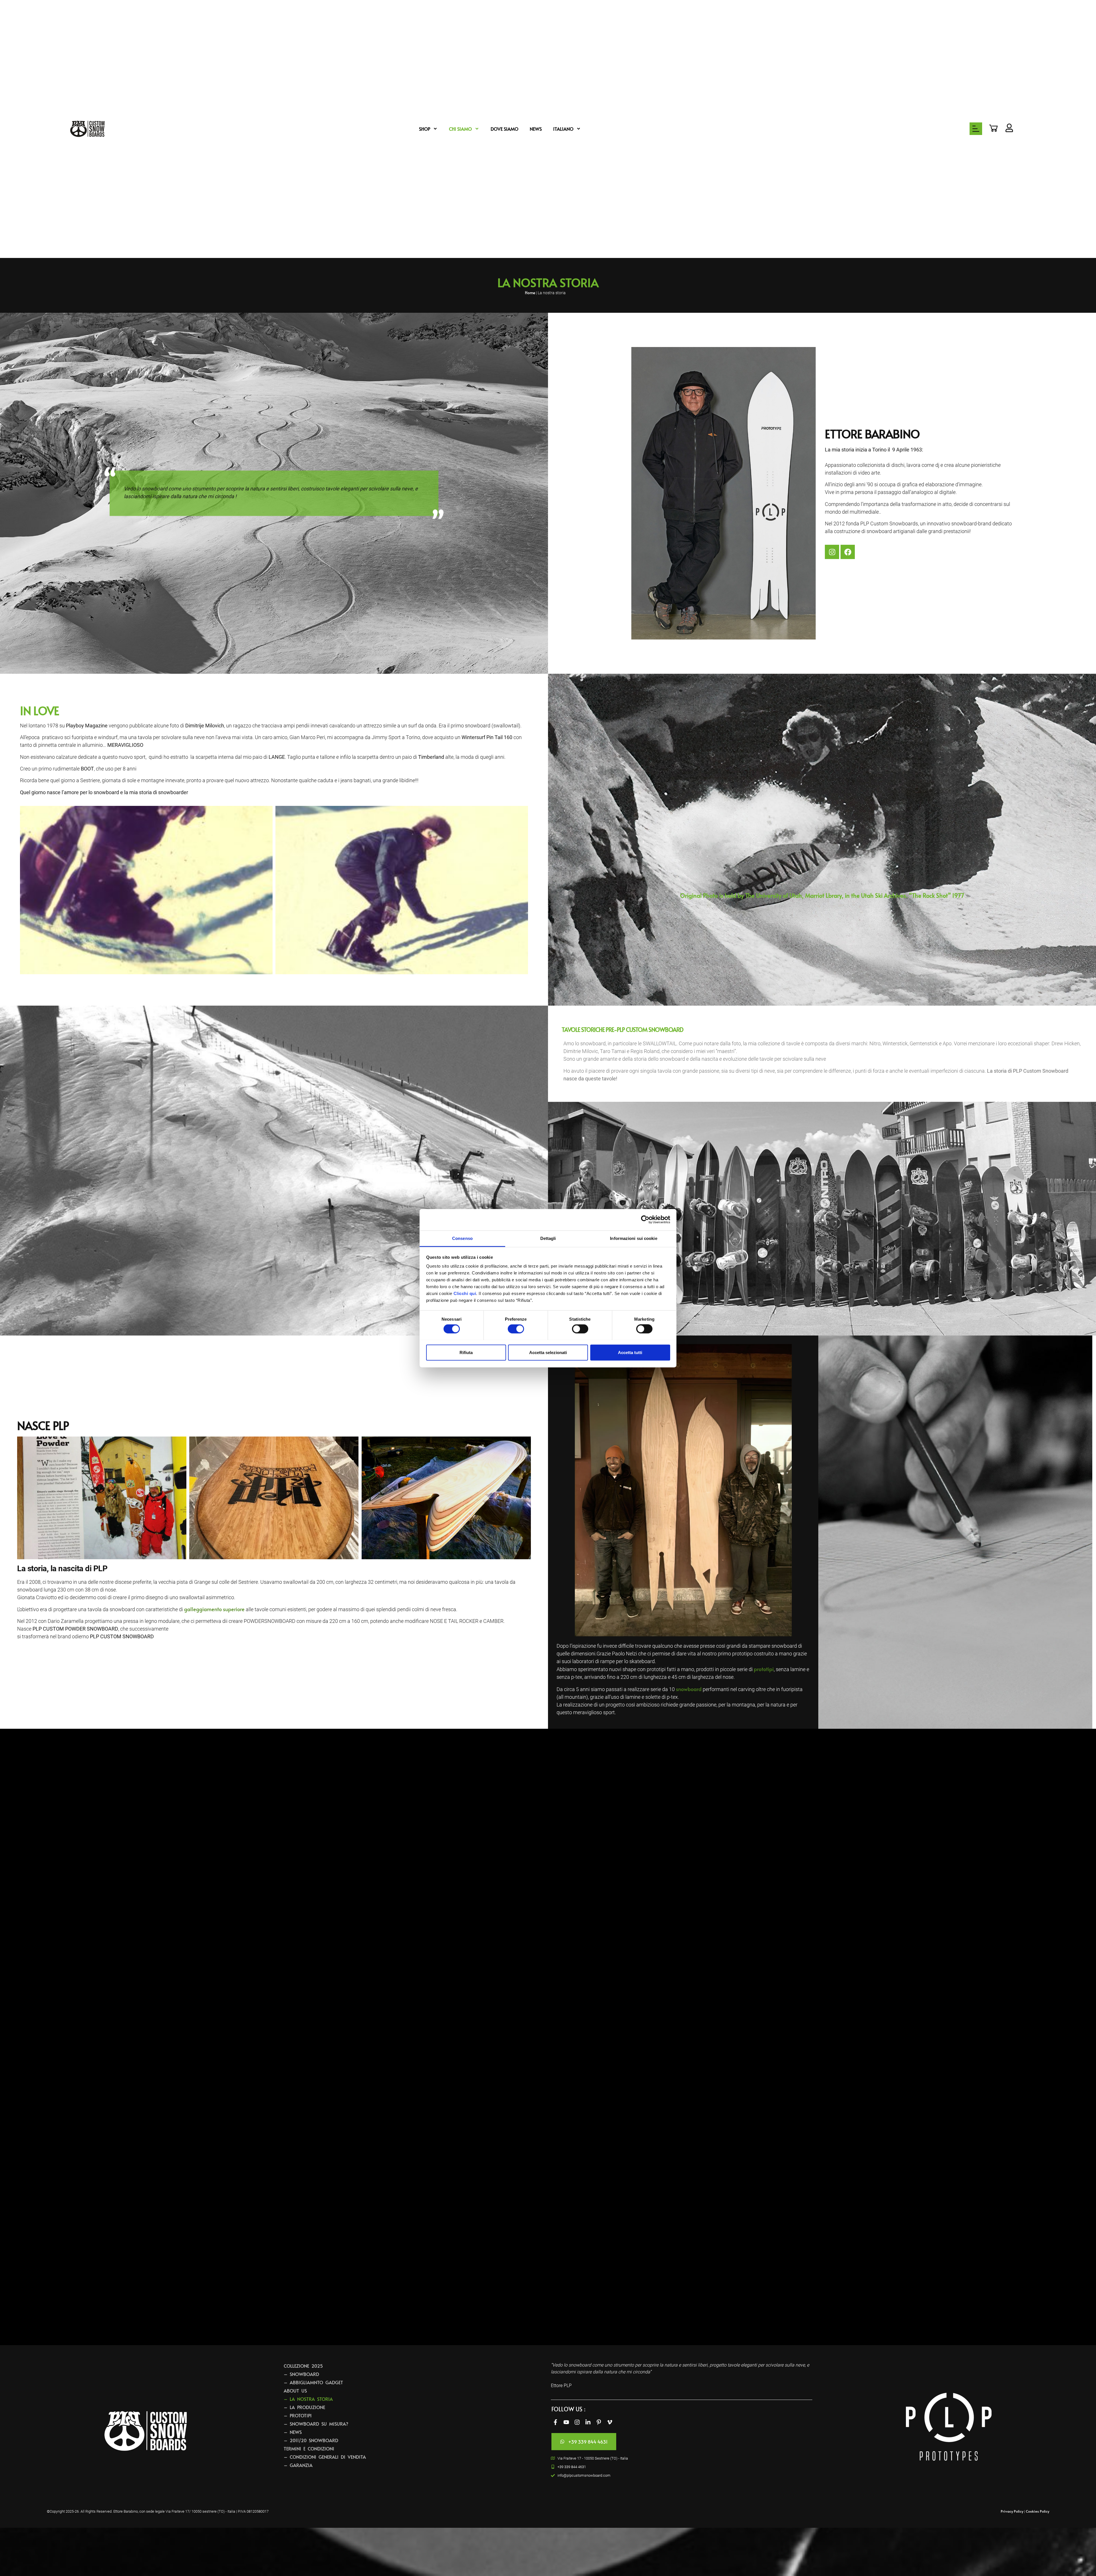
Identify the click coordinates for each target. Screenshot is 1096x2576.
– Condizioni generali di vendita (325, 2457)
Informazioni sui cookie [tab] (633, 1238)
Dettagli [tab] (548, 1238)
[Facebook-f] (555, 2422)
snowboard (689, 1689)
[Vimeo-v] (610, 2422)
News (536, 129)
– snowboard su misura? (316, 2424)
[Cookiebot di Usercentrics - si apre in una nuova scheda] (645, 1220)
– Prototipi (298, 2415)
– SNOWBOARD (301, 2374)
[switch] (516, 1329)
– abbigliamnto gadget (313, 2382)
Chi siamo (460, 129)
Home (530, 293)
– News (293, 2432)
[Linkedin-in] (588, 2422)
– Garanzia (298, 2465)
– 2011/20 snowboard (311, 2440)
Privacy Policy (1012, 2511)
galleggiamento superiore (214, 1609)
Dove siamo (504, 129)
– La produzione (304, 2407)
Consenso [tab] (462, 1238)
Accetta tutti (630, 1352)
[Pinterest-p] (599, 2422)
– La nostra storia (308, 2399)
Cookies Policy (1037, 2511)
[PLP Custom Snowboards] (87, 129)
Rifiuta (466, 1352)
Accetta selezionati (548, 1352)
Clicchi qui (465, 1293)
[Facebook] (848, 552)
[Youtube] (566, 2422)
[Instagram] (832, 552)
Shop (425, 129)
